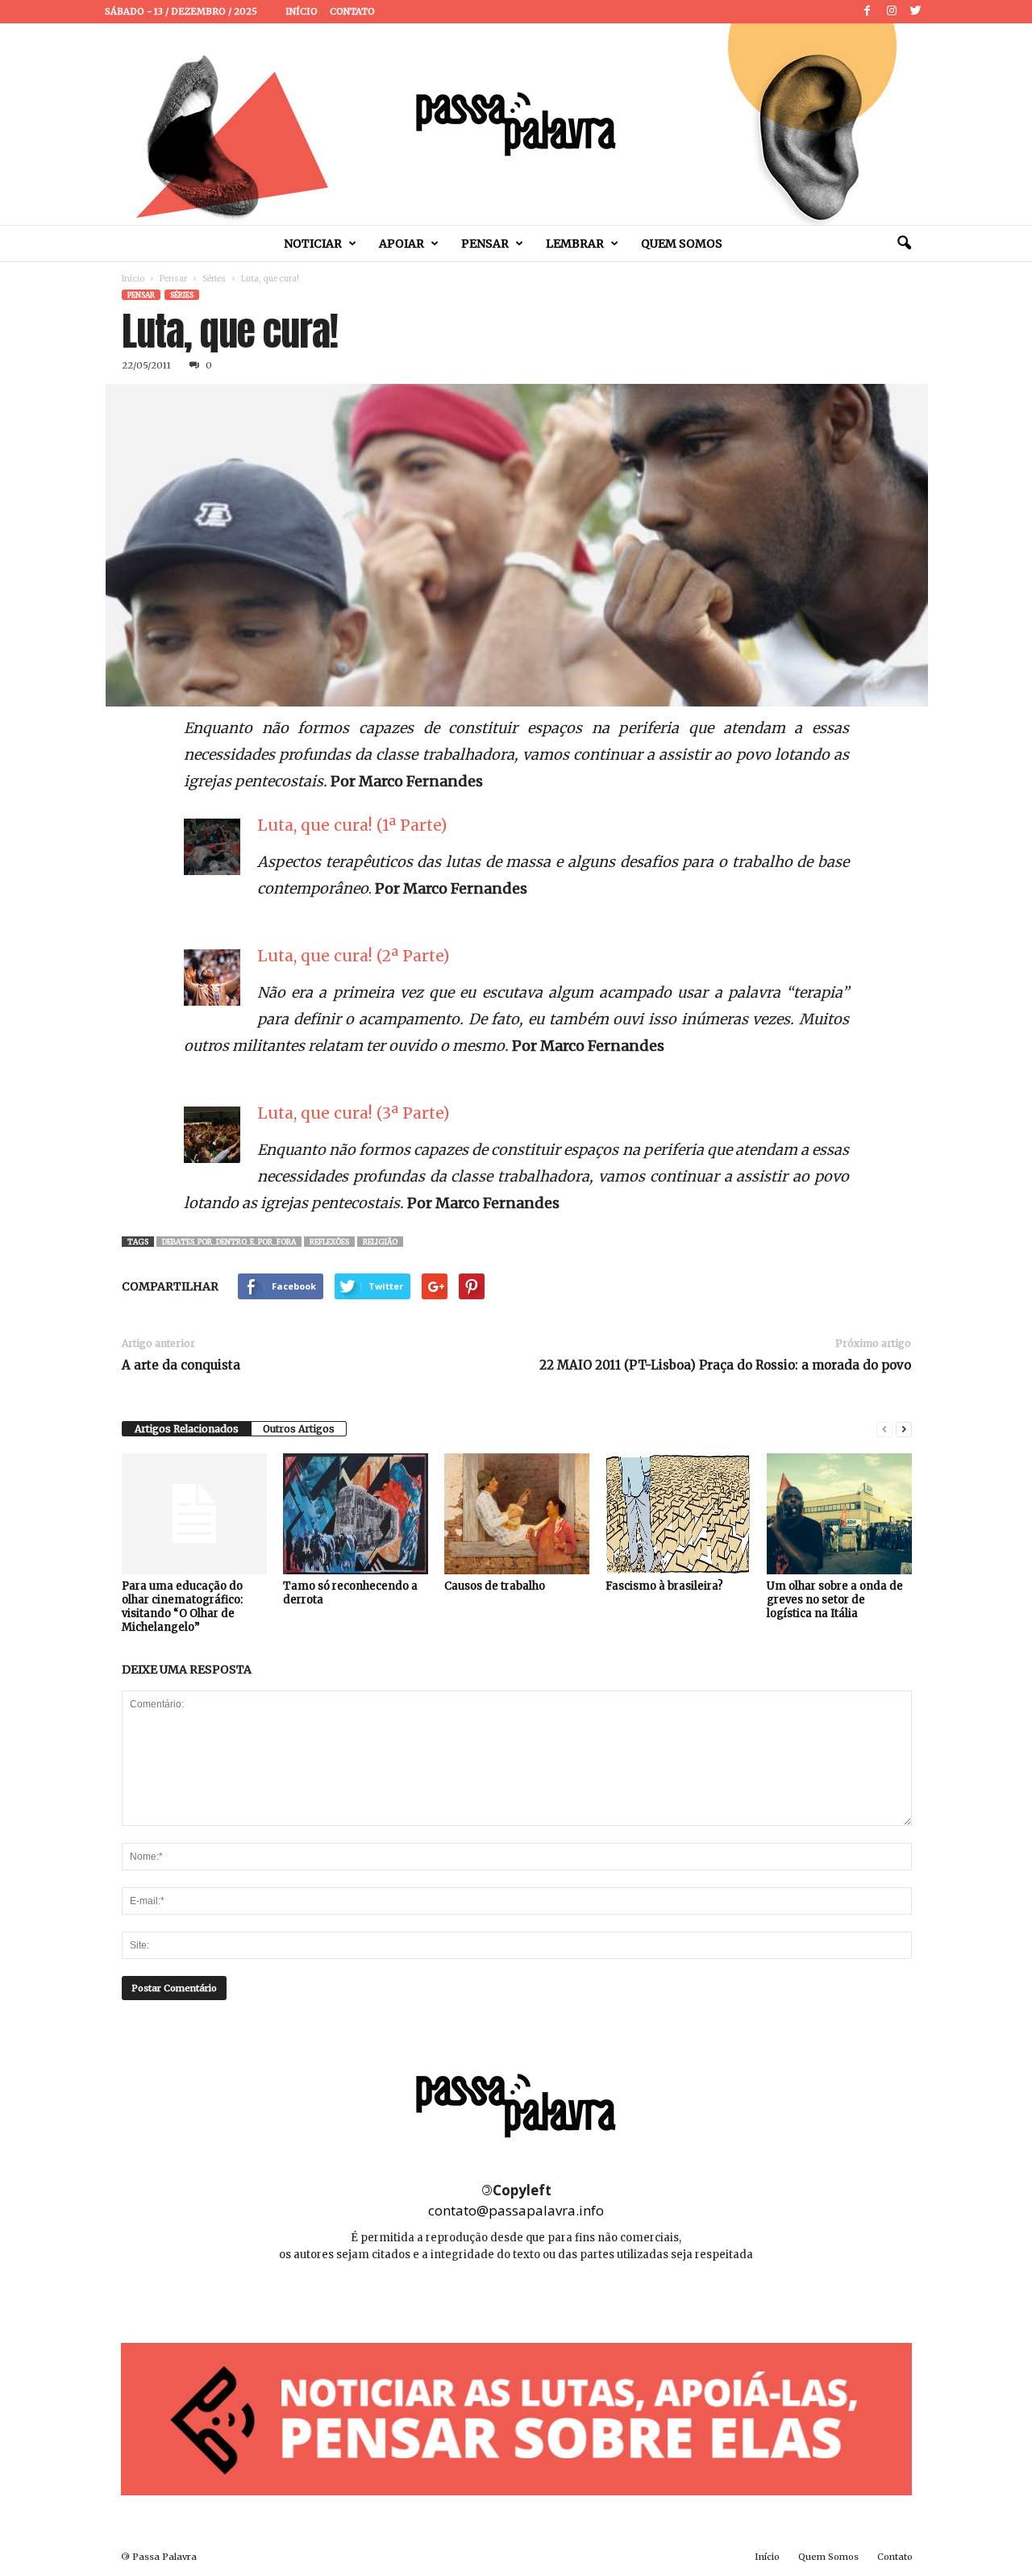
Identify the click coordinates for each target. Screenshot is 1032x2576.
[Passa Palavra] (516, 124)
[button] (904, 244)
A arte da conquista (181, 1365)
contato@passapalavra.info (516, 2210)
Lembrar (575, 244)
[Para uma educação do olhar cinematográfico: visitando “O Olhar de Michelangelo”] (194, 1514)
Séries (214, 279)
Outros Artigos (299, 1429)
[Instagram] (892, 12)
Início (302, 11)
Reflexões (329, 1242)
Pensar (485, 244)
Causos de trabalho (495, 1586)
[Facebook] (868, 12)
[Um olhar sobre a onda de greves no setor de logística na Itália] (839, 1514)
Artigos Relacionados (187, 1429)
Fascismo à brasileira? (664, 1586)
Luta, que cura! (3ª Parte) (353, 1113)
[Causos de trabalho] (517, 1514)
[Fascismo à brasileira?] (678, 1514)
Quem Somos (682, 244)
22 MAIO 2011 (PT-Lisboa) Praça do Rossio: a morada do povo (725, 1365)
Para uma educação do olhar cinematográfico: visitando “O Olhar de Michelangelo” (182, 1607)
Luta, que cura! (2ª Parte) (353, 956)
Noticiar (313, 244)
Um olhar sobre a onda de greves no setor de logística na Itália (835, 1600)
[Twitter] (916, 12)
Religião (380, 1242)
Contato (352, 11)
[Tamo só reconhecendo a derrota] (356, 1514)
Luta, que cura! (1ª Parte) (352, 825)
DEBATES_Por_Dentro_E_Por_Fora (229, 1242)
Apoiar (402, 244)
